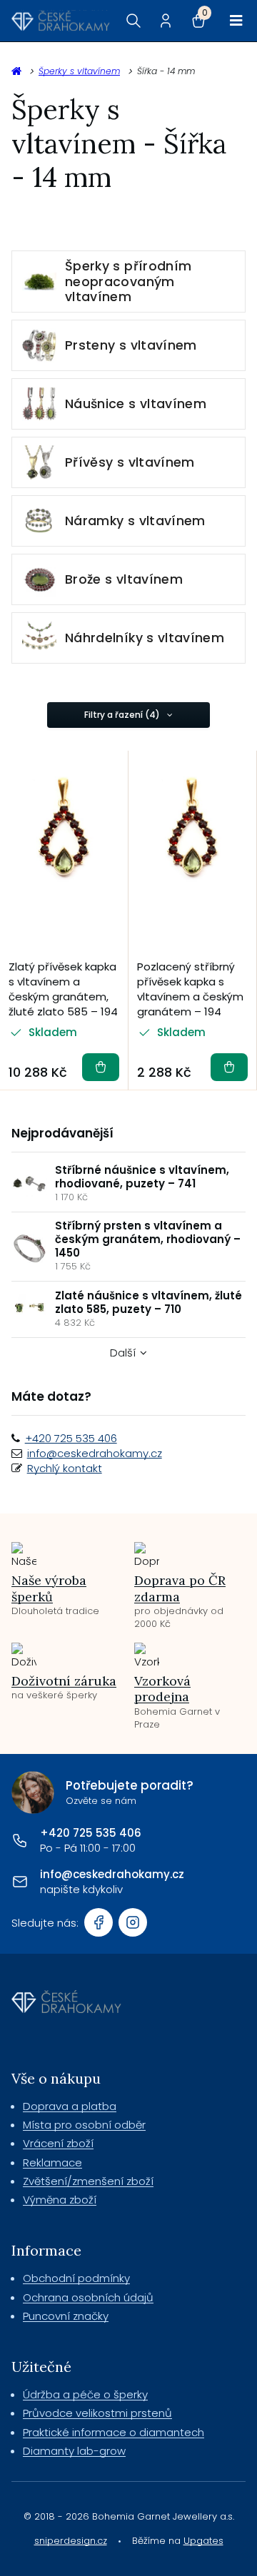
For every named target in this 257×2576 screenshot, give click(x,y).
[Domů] (61, 21)
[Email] (20, 1882)
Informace (46, 2250)
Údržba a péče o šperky (85, 2394)
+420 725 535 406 (71, 1438)
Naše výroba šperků (49, 1588)
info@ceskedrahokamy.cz (95, 1453)
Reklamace (52, 2162)
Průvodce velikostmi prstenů (97, 2413)
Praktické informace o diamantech (114, 2432)
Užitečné (41, 2367)
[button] (101, 1067)
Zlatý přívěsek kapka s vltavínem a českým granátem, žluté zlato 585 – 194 (63, 989)
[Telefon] (20, 1840)
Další (123, 1353)
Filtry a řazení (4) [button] (122, 715)
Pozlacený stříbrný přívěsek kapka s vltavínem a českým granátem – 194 (190, 989)
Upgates (203, 2541)
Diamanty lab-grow (74, 2451)
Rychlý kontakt (65, 1468)
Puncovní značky (66, 2316)
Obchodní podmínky (76, 2278)
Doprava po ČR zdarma (180, 1588)
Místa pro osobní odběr (84, 2125)
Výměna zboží (60, 2200)
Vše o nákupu (56, 2078)
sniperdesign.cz (71, 2541)
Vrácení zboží (58, 2143)
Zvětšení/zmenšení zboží (88, 2181)
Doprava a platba (70, 2106)
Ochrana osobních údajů (88, 2297)
